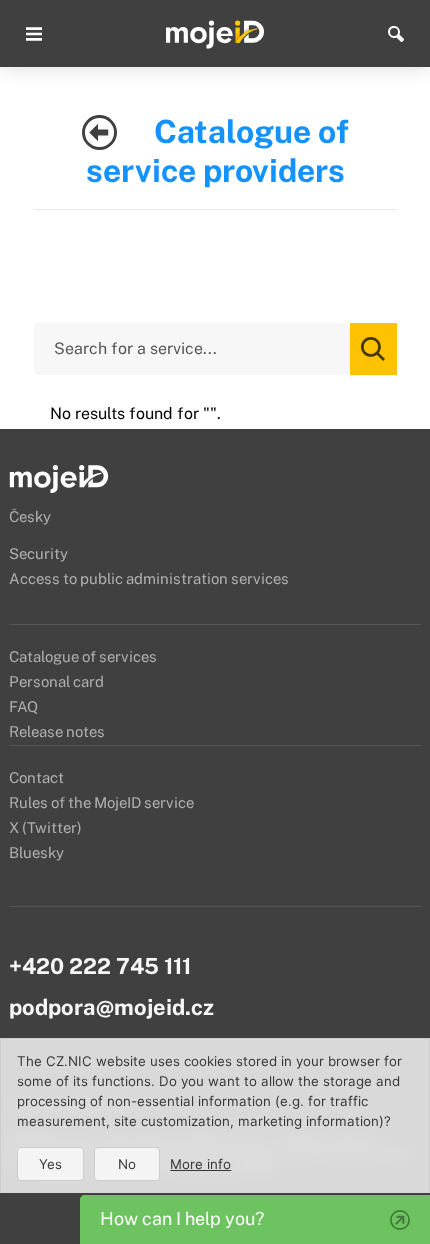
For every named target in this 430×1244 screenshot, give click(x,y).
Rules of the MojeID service (101, 802)
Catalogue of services (83, 656)
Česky (30, 516)
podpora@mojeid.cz (111, 1007)
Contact (36, 777)
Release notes (57, 731)
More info (200, 1164)
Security (38, 553)
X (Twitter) (45, 827)
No (127, 1164)
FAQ (23, 706)
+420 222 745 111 (100, 966)
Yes (50, 1164)
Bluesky (36, 852)
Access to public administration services (149, 578)
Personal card (56, 681)
